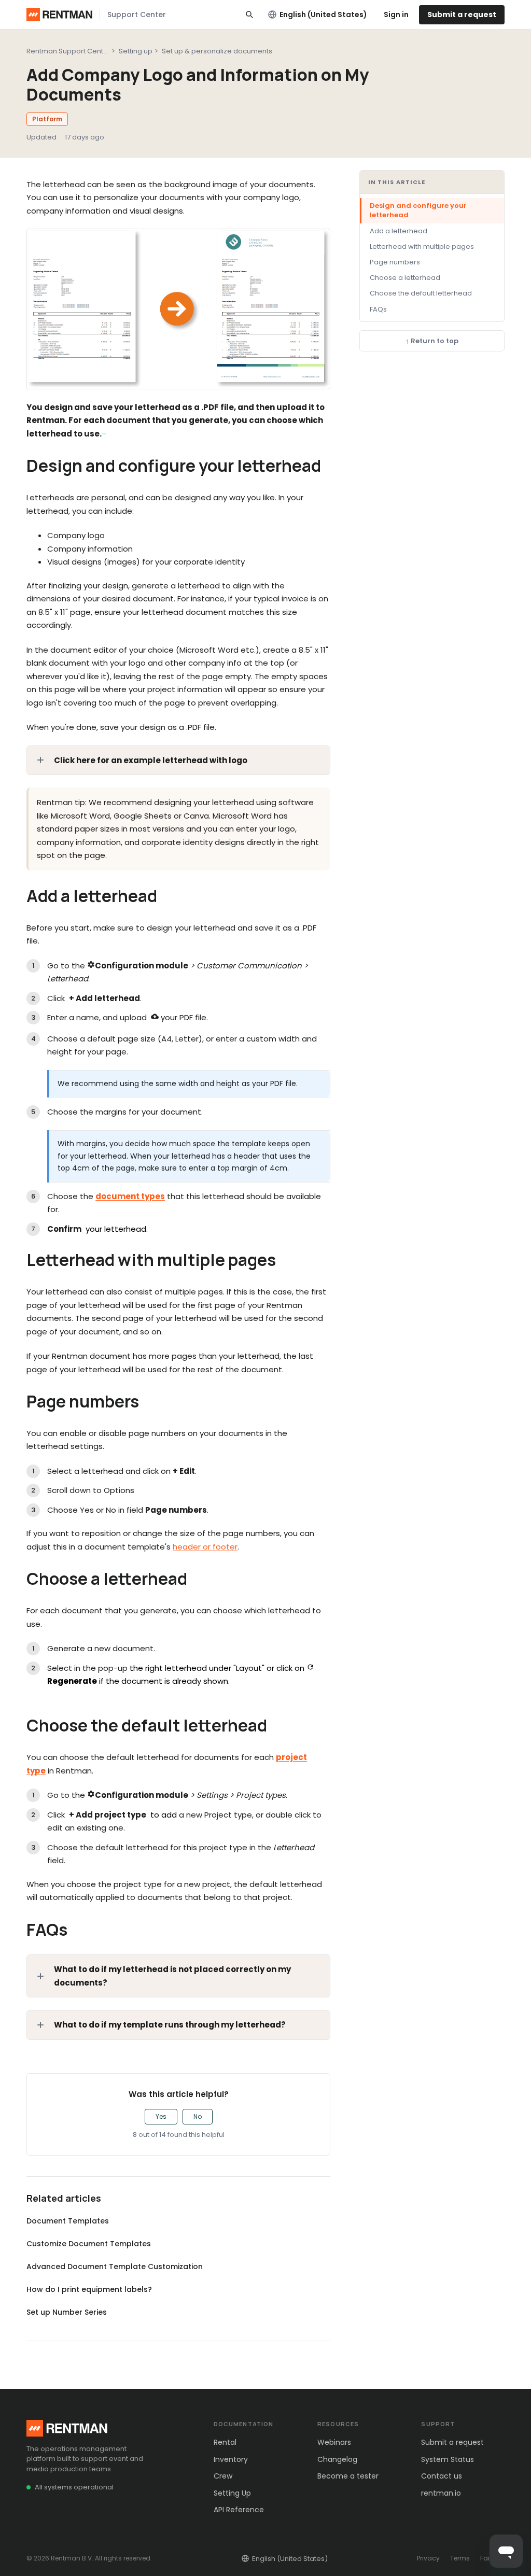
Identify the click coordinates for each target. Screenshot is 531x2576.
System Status (448, 2459)
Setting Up (232, 2493)
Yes (161, 2116)
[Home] (59, 15)
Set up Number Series (67, 2312)
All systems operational (74, 2487)
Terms (460, 2558)
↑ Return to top (432, 341)
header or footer (205, 1547)
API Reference (239, 2510)
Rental (225, 2442)
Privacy (428, 2558)
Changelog (337, 2459)
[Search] (249, 15)
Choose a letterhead (405, 278)
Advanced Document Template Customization (115, 2267)
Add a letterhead (399, 231)
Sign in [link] (396, 15)
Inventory (231, 2459)
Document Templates (68, 2221)
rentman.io (441, 2493)
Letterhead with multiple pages (422, 247)
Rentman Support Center (68, 51)
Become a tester (348, 2476)
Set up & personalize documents (217, 51)
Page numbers (395, 262)
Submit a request (462, 15)
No (198, 2116)
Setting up (136, 51)
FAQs (378, 309)
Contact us (442, 2476)
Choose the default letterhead (421, 293)
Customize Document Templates (89, 2244)
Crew (223, 2476)
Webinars (334, 2442)
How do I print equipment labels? (89, 2289)
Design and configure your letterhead (418, 210)
